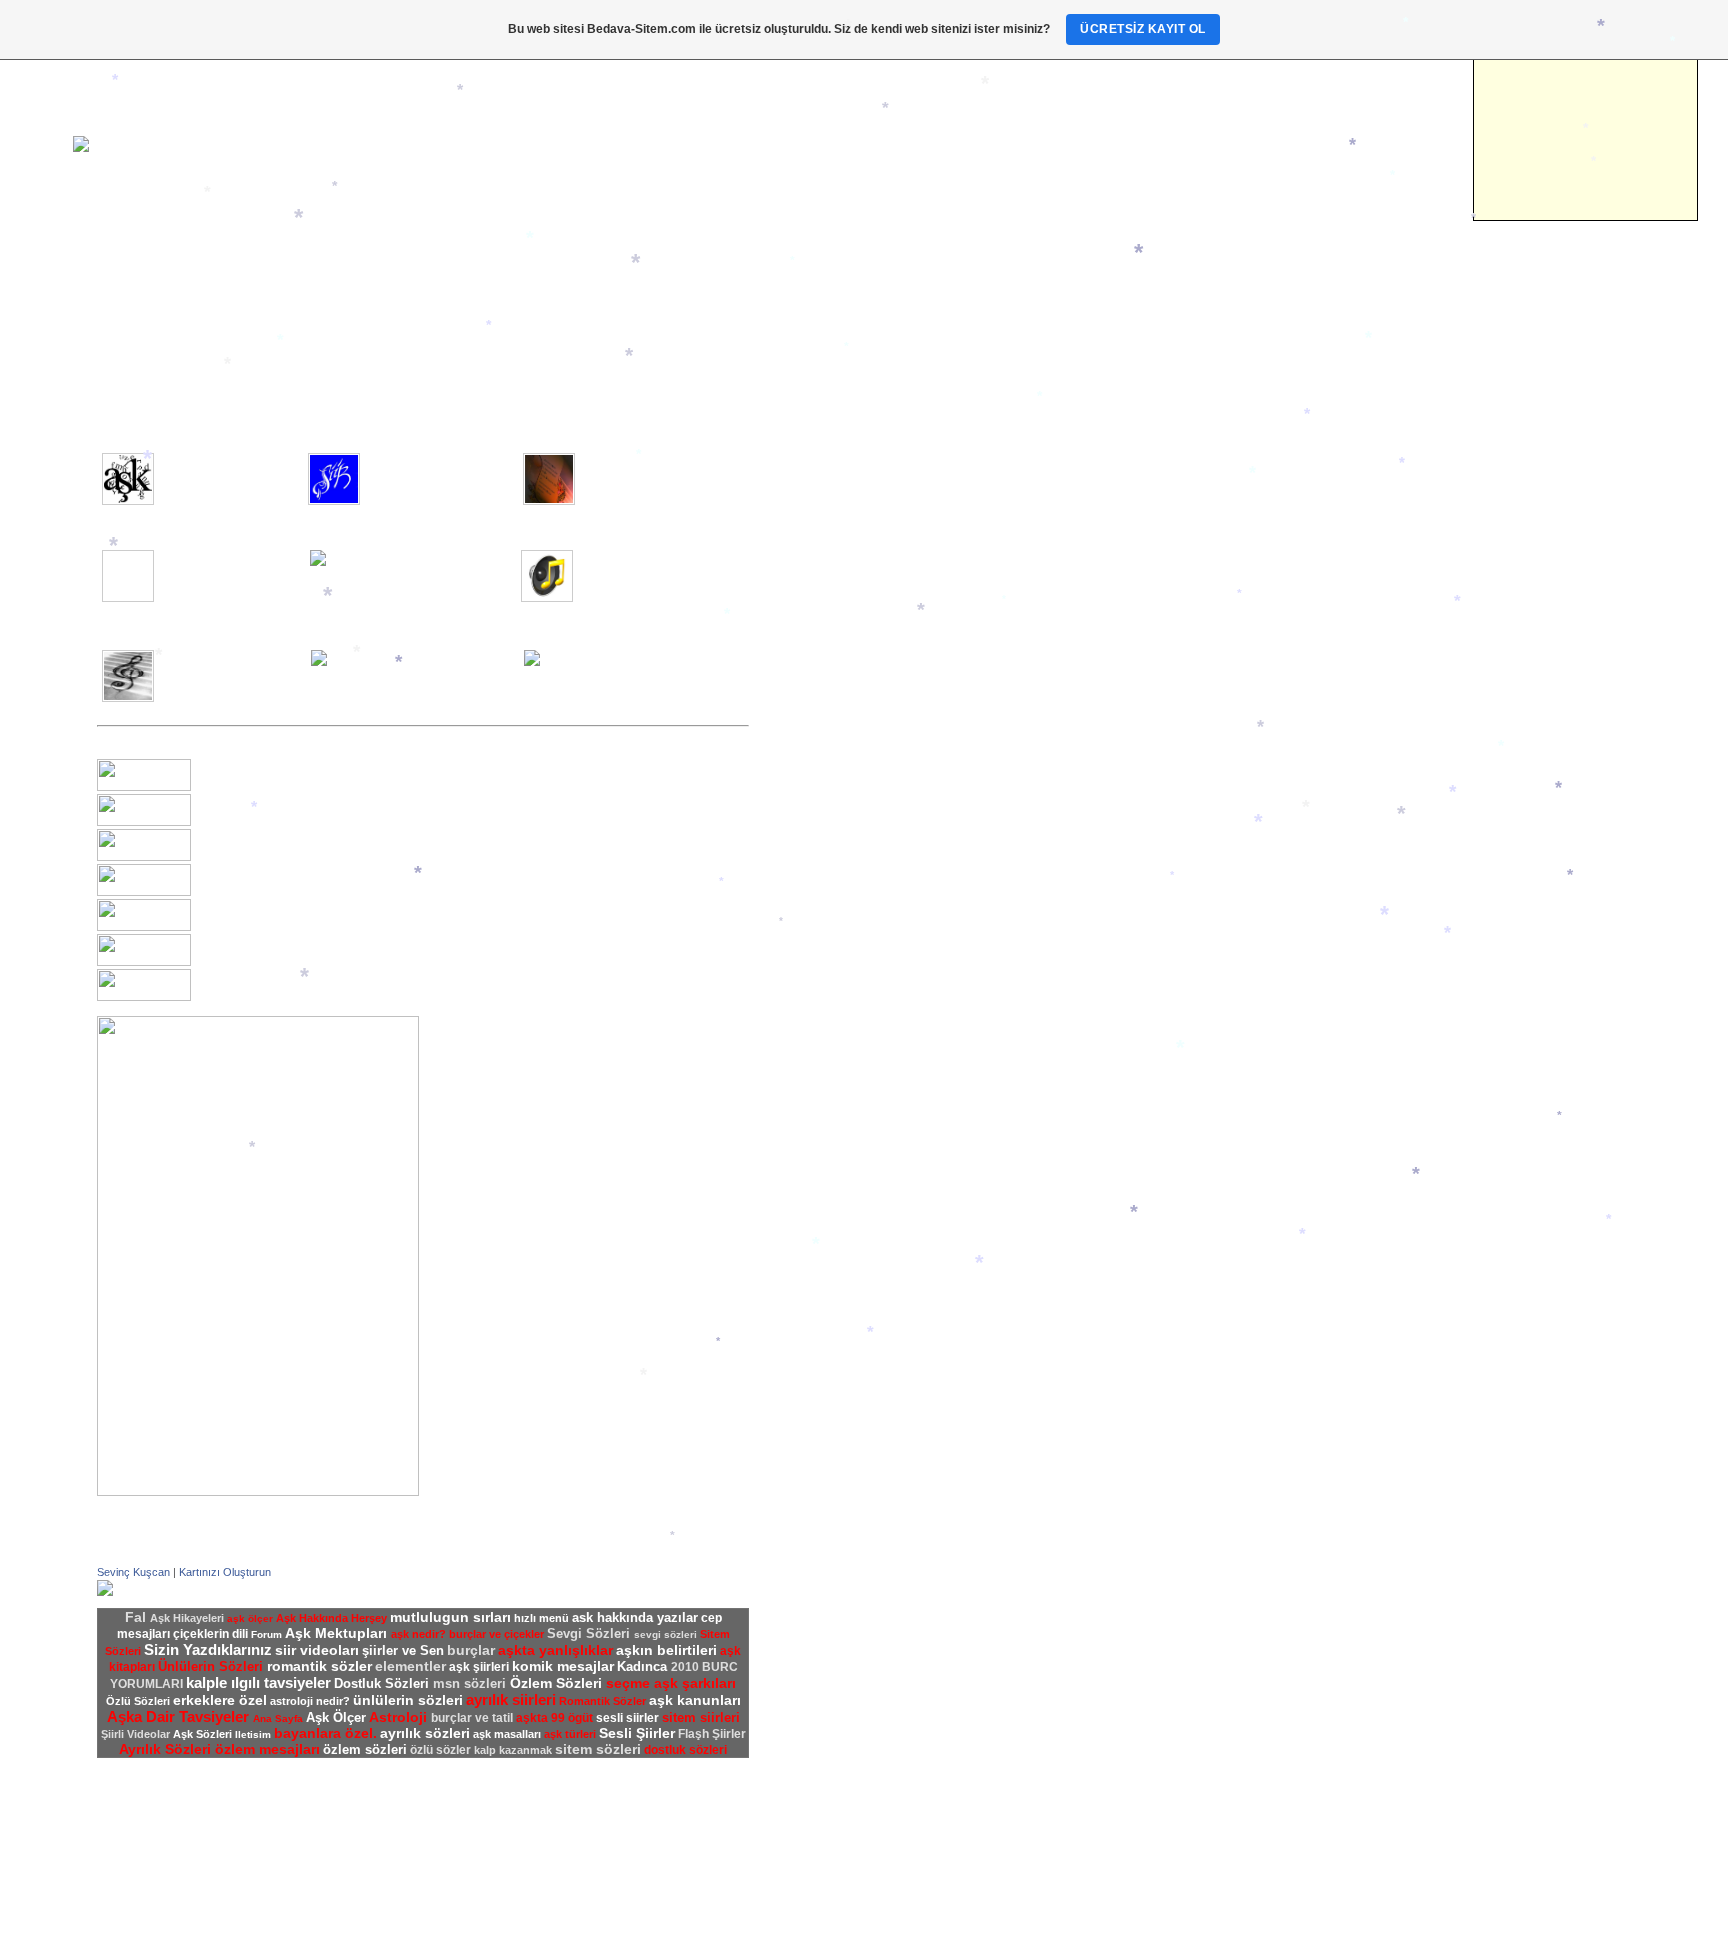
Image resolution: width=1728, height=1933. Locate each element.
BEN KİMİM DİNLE (242, 892)
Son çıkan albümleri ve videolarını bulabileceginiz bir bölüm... (231, 671)
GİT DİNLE (220, 997)
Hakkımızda (825, 466)
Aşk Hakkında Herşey (854, 562)
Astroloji (122, 338)
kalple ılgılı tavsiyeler (258, 1682)
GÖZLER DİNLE (235, 927)
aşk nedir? (418, 1634)
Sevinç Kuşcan (133, 1572)
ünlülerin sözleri (408, 1700)
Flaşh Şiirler (826, 728)
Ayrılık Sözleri (831, 810)
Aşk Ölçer (820, 604)
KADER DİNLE (232, 857)
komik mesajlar (563, 1666)
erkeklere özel (220, 1700)
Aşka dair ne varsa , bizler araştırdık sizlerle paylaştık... (224, 474)
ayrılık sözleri (425, 1733)
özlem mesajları (267, 1749)
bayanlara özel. (325, 1733)
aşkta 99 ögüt (554, 1718)
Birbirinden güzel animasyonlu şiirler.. (215, 564)
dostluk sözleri (685, 1750)
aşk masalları (507, 1734)
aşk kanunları (695, 1700)
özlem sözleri (365, 1749)
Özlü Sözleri (825, 922)
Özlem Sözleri (831, 824)
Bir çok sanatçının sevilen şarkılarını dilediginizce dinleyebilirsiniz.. (650, 571)
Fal (106, 352)
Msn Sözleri (825, 894)
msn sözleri (471, 1683)
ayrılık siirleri (511, 1699)
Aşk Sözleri (824, 796)
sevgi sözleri (665, 1634)
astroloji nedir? (310, 1701)
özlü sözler (440, 1750)
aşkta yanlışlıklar (555, 1650)
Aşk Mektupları (835, 590)
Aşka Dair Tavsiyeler (851, 618)
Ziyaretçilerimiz (142, 310)
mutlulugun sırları (450, 1617)
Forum (810, 494)
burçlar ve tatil (472, 1718)
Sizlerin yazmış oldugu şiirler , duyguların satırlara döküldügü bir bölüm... (440, 474)
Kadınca (121, 324)
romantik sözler (319, 1666)
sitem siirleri (701, 1717)
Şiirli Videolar (829, 742)
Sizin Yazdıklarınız (842, 700)
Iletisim (118, 296)
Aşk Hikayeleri (834, 632)
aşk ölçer (250, 1618)
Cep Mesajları (831, 936)
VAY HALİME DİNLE (246, 787)
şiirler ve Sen (829, 686)
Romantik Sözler (839, 852)
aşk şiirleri (479, 1667)
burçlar (471, 1650)
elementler (410, 1666)
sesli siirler (627, 1718)
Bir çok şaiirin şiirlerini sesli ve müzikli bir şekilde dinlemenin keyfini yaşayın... (435, 578)
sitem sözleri (598, 1749)
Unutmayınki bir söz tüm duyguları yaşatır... (648, 467)
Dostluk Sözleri (835, 880)
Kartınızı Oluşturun (225, 1572)
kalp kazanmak (513, 1750)
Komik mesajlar (837, 950)
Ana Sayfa (127, 268)
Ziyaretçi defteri (837, 508)
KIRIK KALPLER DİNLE (257, 962)
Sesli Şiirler (824, 714)
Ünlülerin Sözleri (838, 908)
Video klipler (133, 282)
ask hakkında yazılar (635, 1617)
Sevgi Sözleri (829, 866)
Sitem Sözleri (829, 838)
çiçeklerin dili (210, 1634)
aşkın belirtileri (666, 1650)
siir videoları (317, 1650)
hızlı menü (541, 1618)
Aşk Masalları (831, 576)
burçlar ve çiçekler (496, 1634)
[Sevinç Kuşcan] (105, 1592)
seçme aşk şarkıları (671, 1683)
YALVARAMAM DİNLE (253, 822)
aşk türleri (570, 1734)
